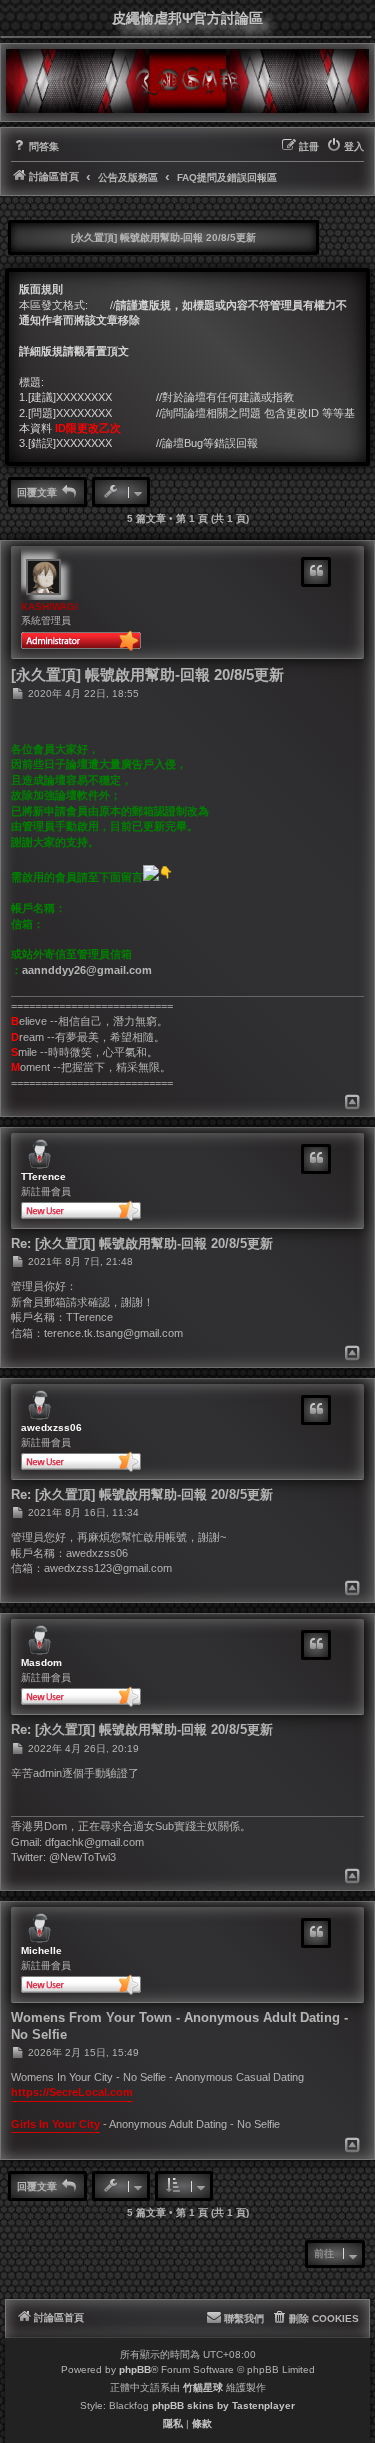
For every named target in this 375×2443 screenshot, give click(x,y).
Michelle (41, 1950)
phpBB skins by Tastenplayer (223, 2405)
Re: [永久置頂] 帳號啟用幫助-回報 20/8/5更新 (142, 1243)
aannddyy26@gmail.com (87, 970)
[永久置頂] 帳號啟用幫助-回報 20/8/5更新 (163, 237)
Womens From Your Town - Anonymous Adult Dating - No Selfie (179, 2025)
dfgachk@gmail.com (94, 1842)
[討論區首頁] (187, 81)
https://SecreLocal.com (72, 2092)
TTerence (43, 1176)
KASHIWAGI (49, 606)
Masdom (41, 1662)
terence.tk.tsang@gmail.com (113, 1333)
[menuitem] (35, 147)
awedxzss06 (51, 1427)
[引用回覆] (316, 572)
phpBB (135, 2369)
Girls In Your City (55, 2124)
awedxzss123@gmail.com (108, 1568)
